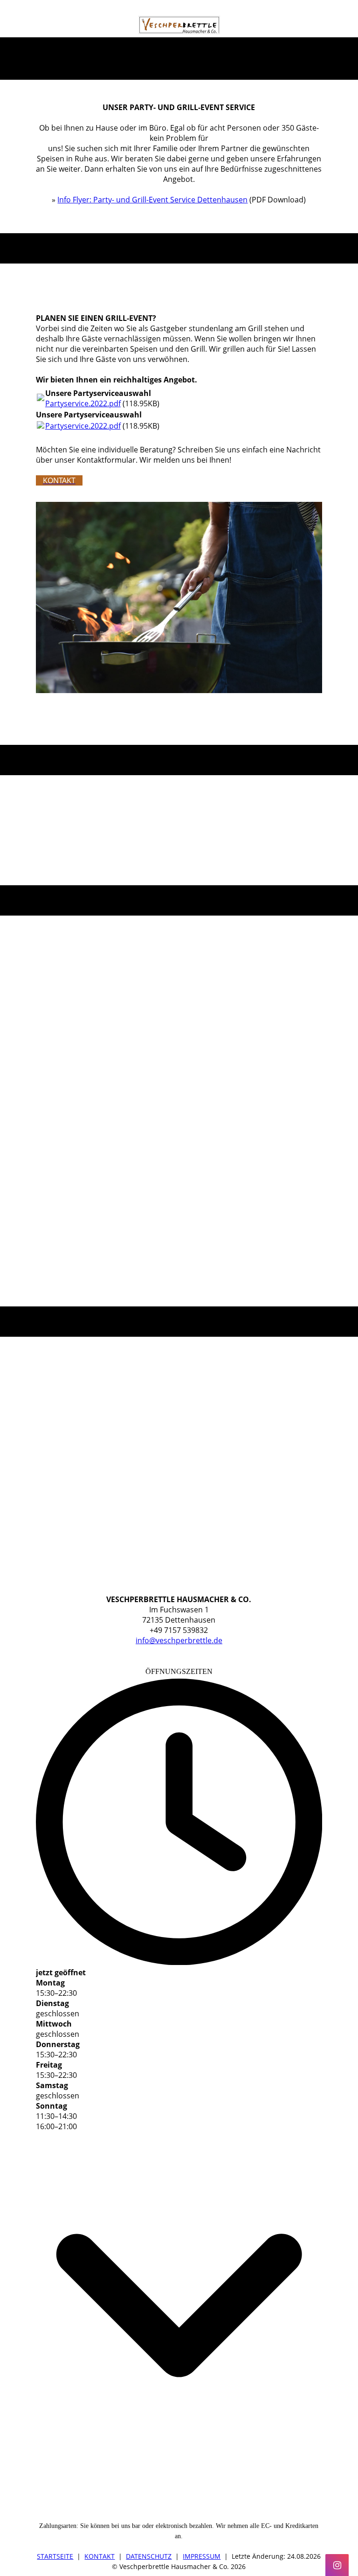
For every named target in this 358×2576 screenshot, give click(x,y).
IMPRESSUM (202, 2556)
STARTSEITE (55, 2556)
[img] (179, 25)
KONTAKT (100, 2556)
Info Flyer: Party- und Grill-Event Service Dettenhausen (152, 200)
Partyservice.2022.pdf (83, 403)
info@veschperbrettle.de (179, 1640)
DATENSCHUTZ (149, 2556)
